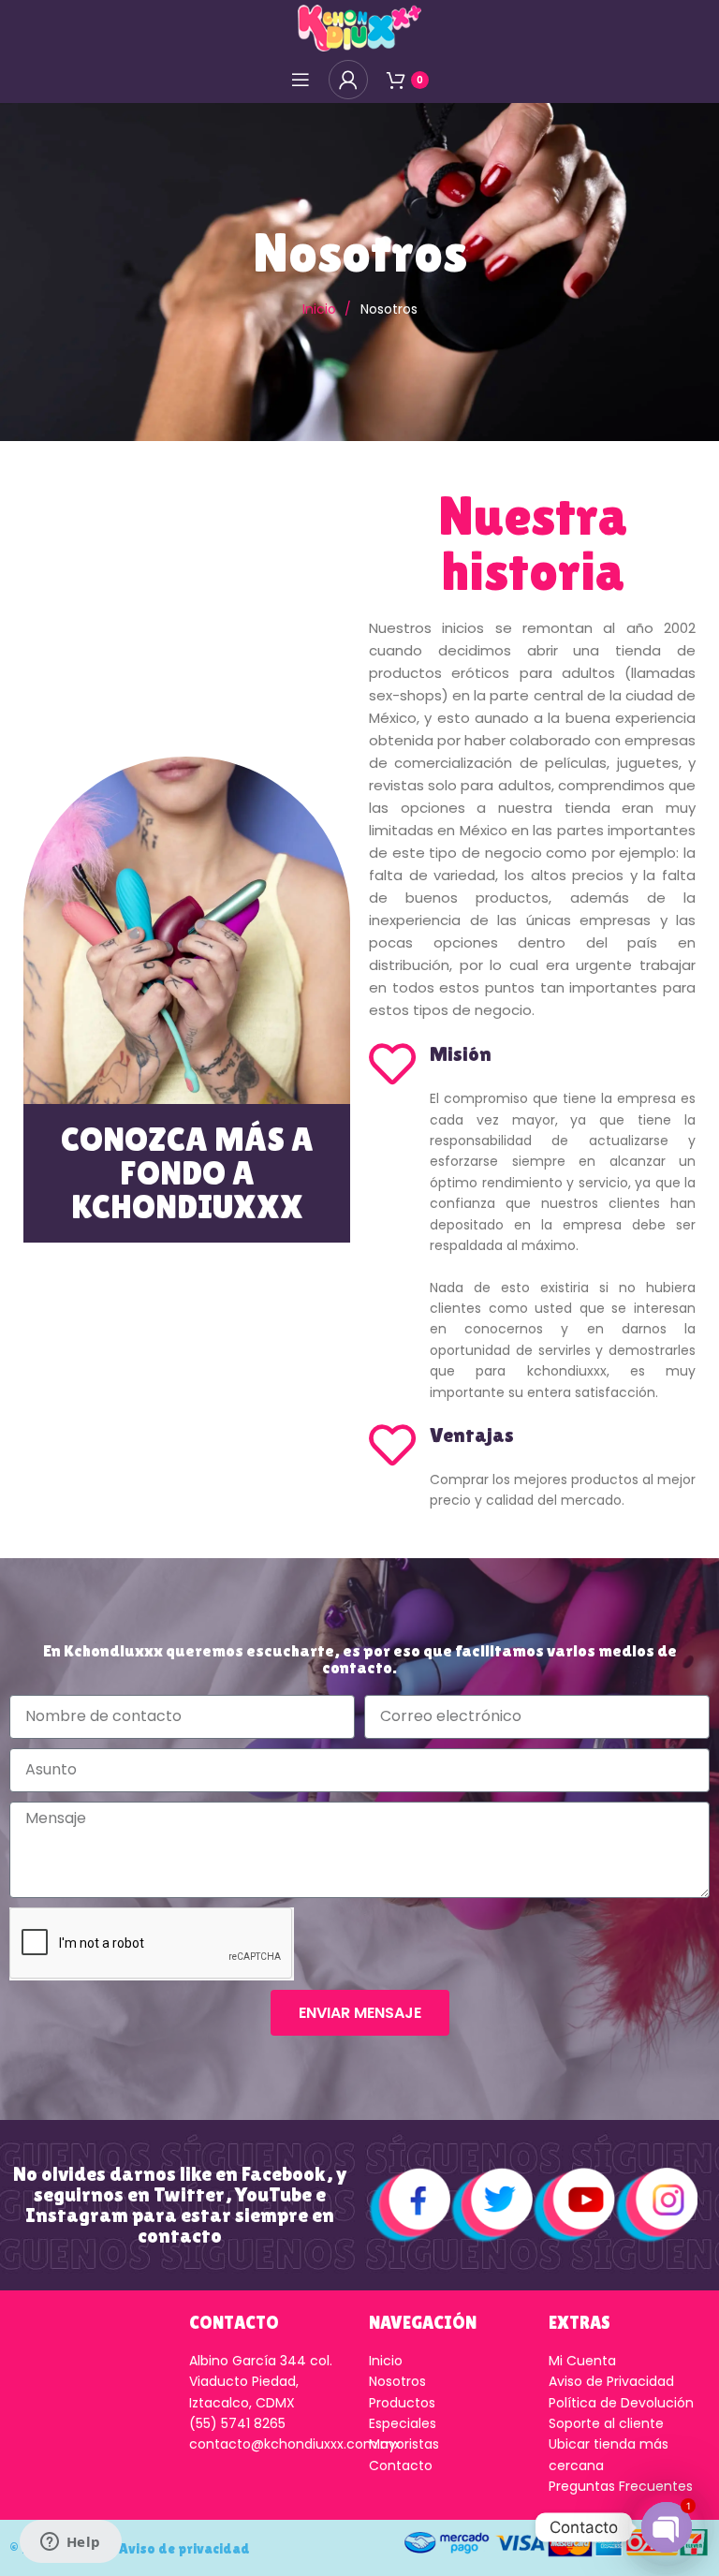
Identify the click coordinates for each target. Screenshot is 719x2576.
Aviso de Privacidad (611, 2381)
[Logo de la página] (359, 27)
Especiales (403, 2423)
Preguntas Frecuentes (621, 2486)
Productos (402, 2403)
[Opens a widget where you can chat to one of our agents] (70, 2543)
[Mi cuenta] (348, 80)
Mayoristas (404, 2444)
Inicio (321, 309)
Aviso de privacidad (184, 2548)
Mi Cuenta (582, 2361)
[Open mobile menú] (301, 80)
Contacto (401, 2466)
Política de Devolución (621, 2403)
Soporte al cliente (606, 2423)
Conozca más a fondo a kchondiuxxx (187, 1173)
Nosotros (397, 2381)
